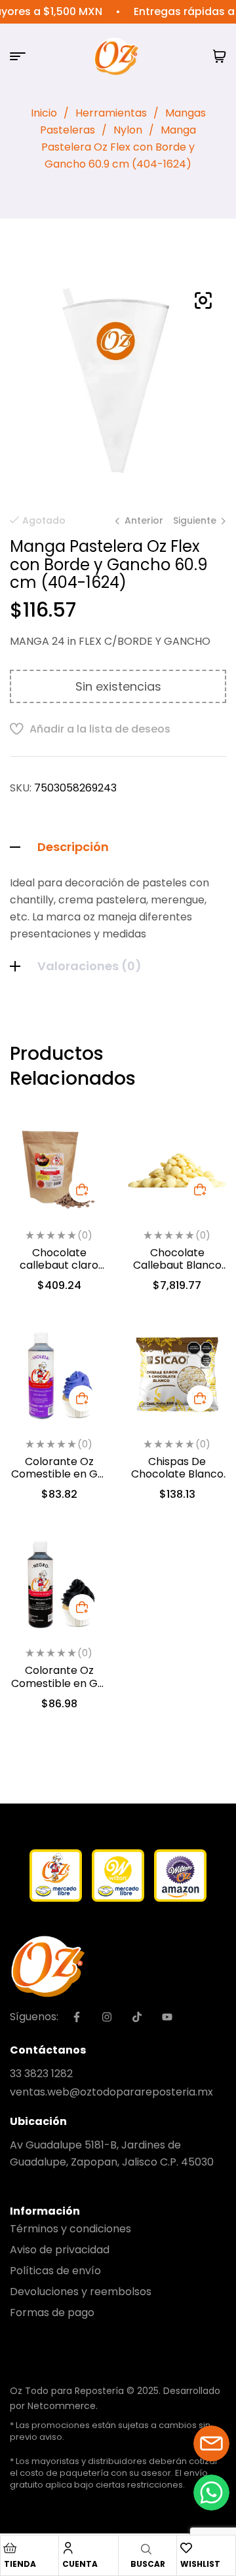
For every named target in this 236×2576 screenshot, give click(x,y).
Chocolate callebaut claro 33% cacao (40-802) (59, 1272)
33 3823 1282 (41, 2074)
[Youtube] (167, 2017)
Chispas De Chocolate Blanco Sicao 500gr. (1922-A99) (177, 1480)
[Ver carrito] (220, 56)
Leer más (200, 1189)
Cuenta (80, 2564)
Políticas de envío (55, 2271)
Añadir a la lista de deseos (100, 729)
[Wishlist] (186, 2548)
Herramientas (111, 113)
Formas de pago (52, 2313)
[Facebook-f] (77, 2017)
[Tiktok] (137, 2017)
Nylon (128, 130)
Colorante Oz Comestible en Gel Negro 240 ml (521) (59, 1683)
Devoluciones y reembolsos (81, 2292)
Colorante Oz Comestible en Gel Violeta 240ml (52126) (59, 1480)
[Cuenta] (68, 2548)
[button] (203, 300)
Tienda (20, 2564)
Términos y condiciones (70, 2229)
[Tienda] (10, 2548)
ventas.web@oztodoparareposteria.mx (111, 2092)
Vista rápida (82, 1172)
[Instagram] (107, 2017)
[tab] (118, 847)
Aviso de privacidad (60, 2250)
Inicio (44, 113)
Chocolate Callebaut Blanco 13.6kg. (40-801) (177, 1265)
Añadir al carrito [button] (82, 1189)
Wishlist (200, 2564)
